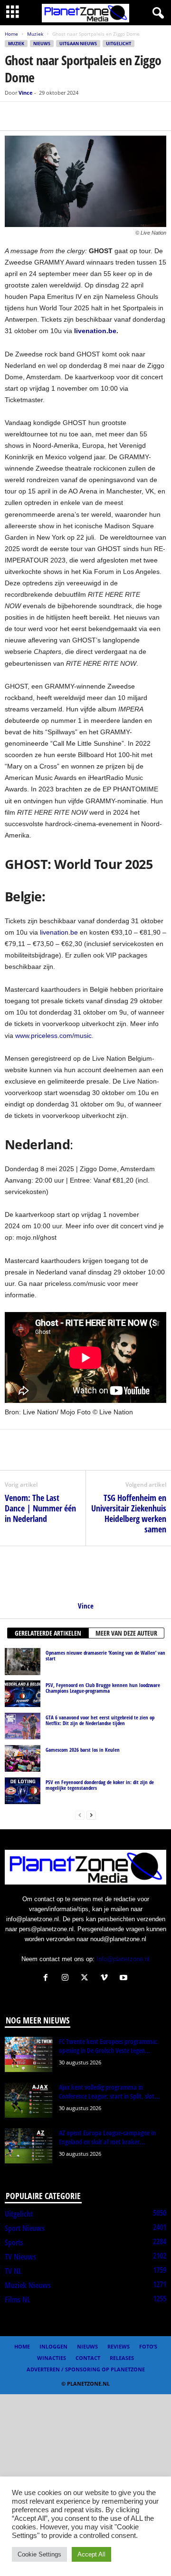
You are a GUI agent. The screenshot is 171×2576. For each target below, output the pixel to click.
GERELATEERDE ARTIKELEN (48, 1633)
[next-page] (91, 1815)
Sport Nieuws (25, 2228)
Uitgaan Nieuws (78, 44)
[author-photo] (85, 1574)
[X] (36, 116)
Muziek (35, 34)
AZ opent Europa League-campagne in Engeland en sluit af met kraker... (107, 2137)
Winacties (52, 2358)
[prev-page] (80, 1815)
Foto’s (148, 2346)
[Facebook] (14, 116)
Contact (88, 2358)
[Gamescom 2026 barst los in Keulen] (23, 1758)
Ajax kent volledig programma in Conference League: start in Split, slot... (109, 2092)
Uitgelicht (119, 44)
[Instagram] (67, 1979)
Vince (26, 93)
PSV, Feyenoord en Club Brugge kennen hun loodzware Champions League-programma (103, 1688)
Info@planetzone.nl (123, 1959)
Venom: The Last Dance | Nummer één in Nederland (40, 1508)
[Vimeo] (106, 1979)
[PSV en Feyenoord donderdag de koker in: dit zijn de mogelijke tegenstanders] (23, 1791)
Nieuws (42, 44)
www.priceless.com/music (53, 1036)
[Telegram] (80, 116)
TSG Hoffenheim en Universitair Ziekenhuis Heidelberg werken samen (129, 1513)
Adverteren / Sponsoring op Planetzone (86, 2369)
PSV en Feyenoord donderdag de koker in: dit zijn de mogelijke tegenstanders (100, 1785)
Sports (14, 2242)
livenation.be (59, 932)
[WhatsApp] (58, 116)
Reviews (119, 2346)
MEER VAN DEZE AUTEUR (126, 1633)
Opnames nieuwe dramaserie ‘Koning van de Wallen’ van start (105, 1655)
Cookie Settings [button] (39, 2554)
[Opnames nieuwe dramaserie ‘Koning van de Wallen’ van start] (23, 1661)
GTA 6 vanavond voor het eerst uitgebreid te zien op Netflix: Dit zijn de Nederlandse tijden (100, 1720)
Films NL (17, 2300)
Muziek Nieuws (28, 2285)
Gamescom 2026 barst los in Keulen (83, 1750)
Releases (122, 2358)
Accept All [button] (91, 2554)
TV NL (13, 2271)
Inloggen (53, 2346)
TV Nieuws (20, 2257)
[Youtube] (125, 1979)
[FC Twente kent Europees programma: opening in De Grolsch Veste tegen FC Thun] (28, 2055)
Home (11, 34)
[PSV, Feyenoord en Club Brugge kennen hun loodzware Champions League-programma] (23, 1694)
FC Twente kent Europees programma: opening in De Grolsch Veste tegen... (108, 2046)
